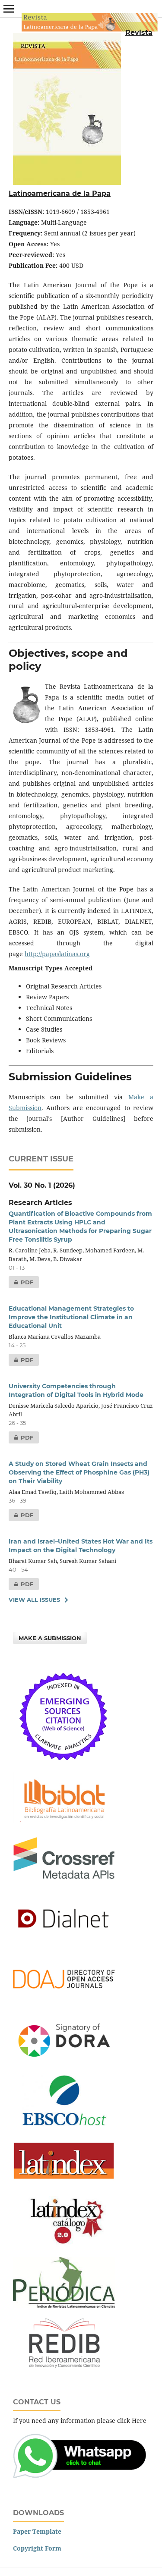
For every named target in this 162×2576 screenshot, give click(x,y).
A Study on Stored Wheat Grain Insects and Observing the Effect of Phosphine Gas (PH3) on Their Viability (79, 1472)
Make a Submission (50, 1638)
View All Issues (34, 1600)
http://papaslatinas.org (57, 954)
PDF (21, 1282)
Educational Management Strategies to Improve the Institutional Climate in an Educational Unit (71, 1317)
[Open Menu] (9, 9)
